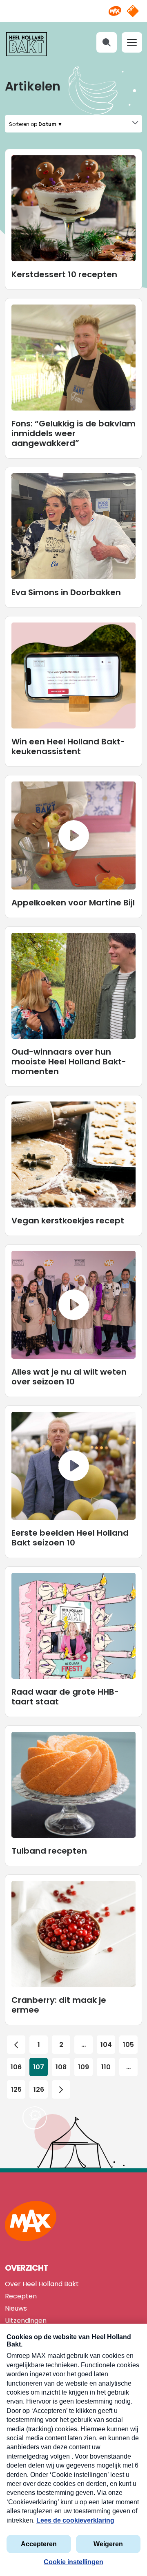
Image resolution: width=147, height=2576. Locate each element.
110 (106, 2067)
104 (106, 2045)
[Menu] (132, 42)
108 (61, 2067)
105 (128, 2045)
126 (39, 2089)
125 (16, 2089)
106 (16, 2067)
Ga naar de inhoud (74, 6)
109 (84, 2067)
